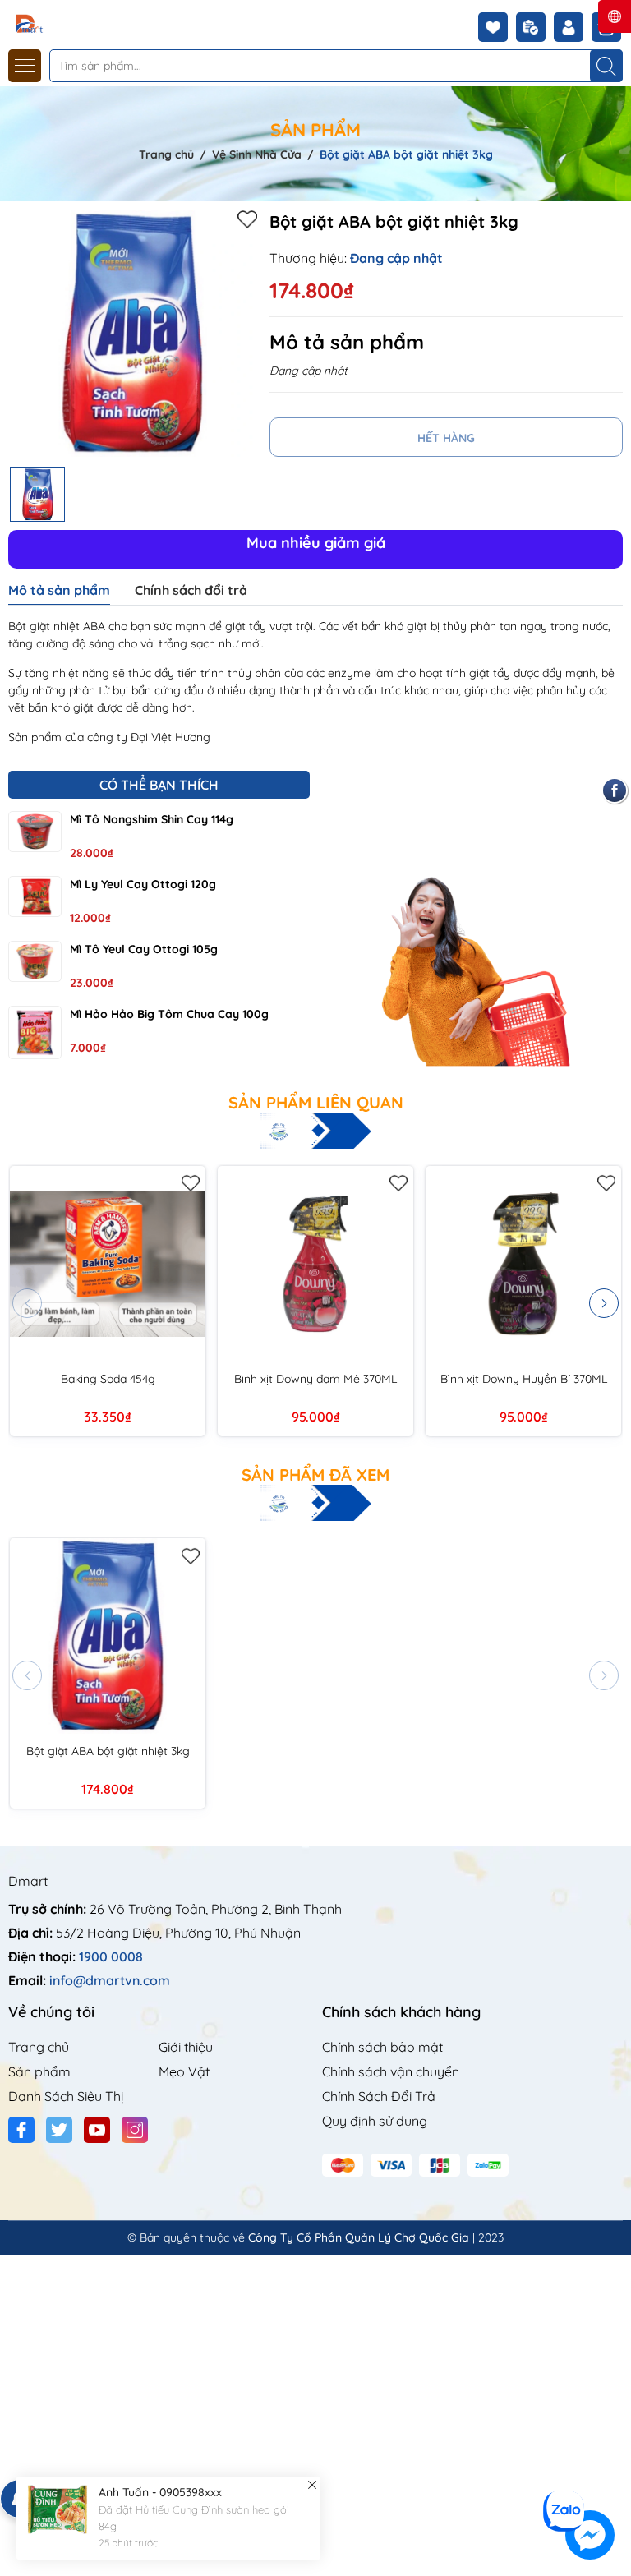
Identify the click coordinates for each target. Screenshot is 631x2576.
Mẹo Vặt (184, 2071)
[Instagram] (135, 2130)
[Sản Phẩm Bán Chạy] (473, 922)
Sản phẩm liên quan (316, 1103)
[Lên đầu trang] (613, 2479)
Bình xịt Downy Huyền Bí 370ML (524, 1379)
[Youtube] (97, 2130)
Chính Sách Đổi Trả (379, 2096)
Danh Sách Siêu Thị (66, 2096)
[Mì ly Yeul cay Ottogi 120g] (35, 896)
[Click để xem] (133, 334)
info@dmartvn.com (110, 1980)
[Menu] (25, 66)
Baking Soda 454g (108, 1379)
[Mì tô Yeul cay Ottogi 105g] (35, 961)
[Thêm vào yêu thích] (247, 219)
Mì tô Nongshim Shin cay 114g (152, 819)
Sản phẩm (39, 2071)
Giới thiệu (186, 2047)
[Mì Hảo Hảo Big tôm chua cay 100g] (35, 1032)
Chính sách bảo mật (382, 2047)
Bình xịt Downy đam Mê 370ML (315, 1379)
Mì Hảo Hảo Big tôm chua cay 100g (169, 1014)
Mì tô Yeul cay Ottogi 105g (144, 949)
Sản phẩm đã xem (315, 1475)
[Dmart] (60, 23)
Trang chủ (39, 2047)
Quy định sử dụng (375, 2121)
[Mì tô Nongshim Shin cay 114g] (35, 832)
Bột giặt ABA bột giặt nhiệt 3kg (108, 1751)
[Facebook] (21, 2130)
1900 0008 (111, 1956)
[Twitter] (59, 2130)
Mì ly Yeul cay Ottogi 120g (143, 884)
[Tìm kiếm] (606, 66)
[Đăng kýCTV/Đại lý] (535, 27)
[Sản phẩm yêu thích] (497, 27)
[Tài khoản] (573, 27)
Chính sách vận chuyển (391, 2071)
